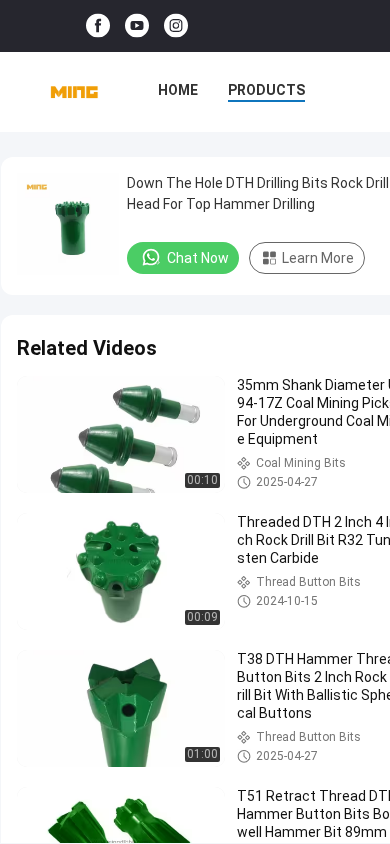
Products (266, 90)
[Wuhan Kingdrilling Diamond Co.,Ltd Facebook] (98, 26)
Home (178, 90)
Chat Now (198, 258)
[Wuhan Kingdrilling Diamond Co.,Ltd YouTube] (137, 26)
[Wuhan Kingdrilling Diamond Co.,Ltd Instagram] (176, 26)
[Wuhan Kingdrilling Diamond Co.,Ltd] (74, 92)
